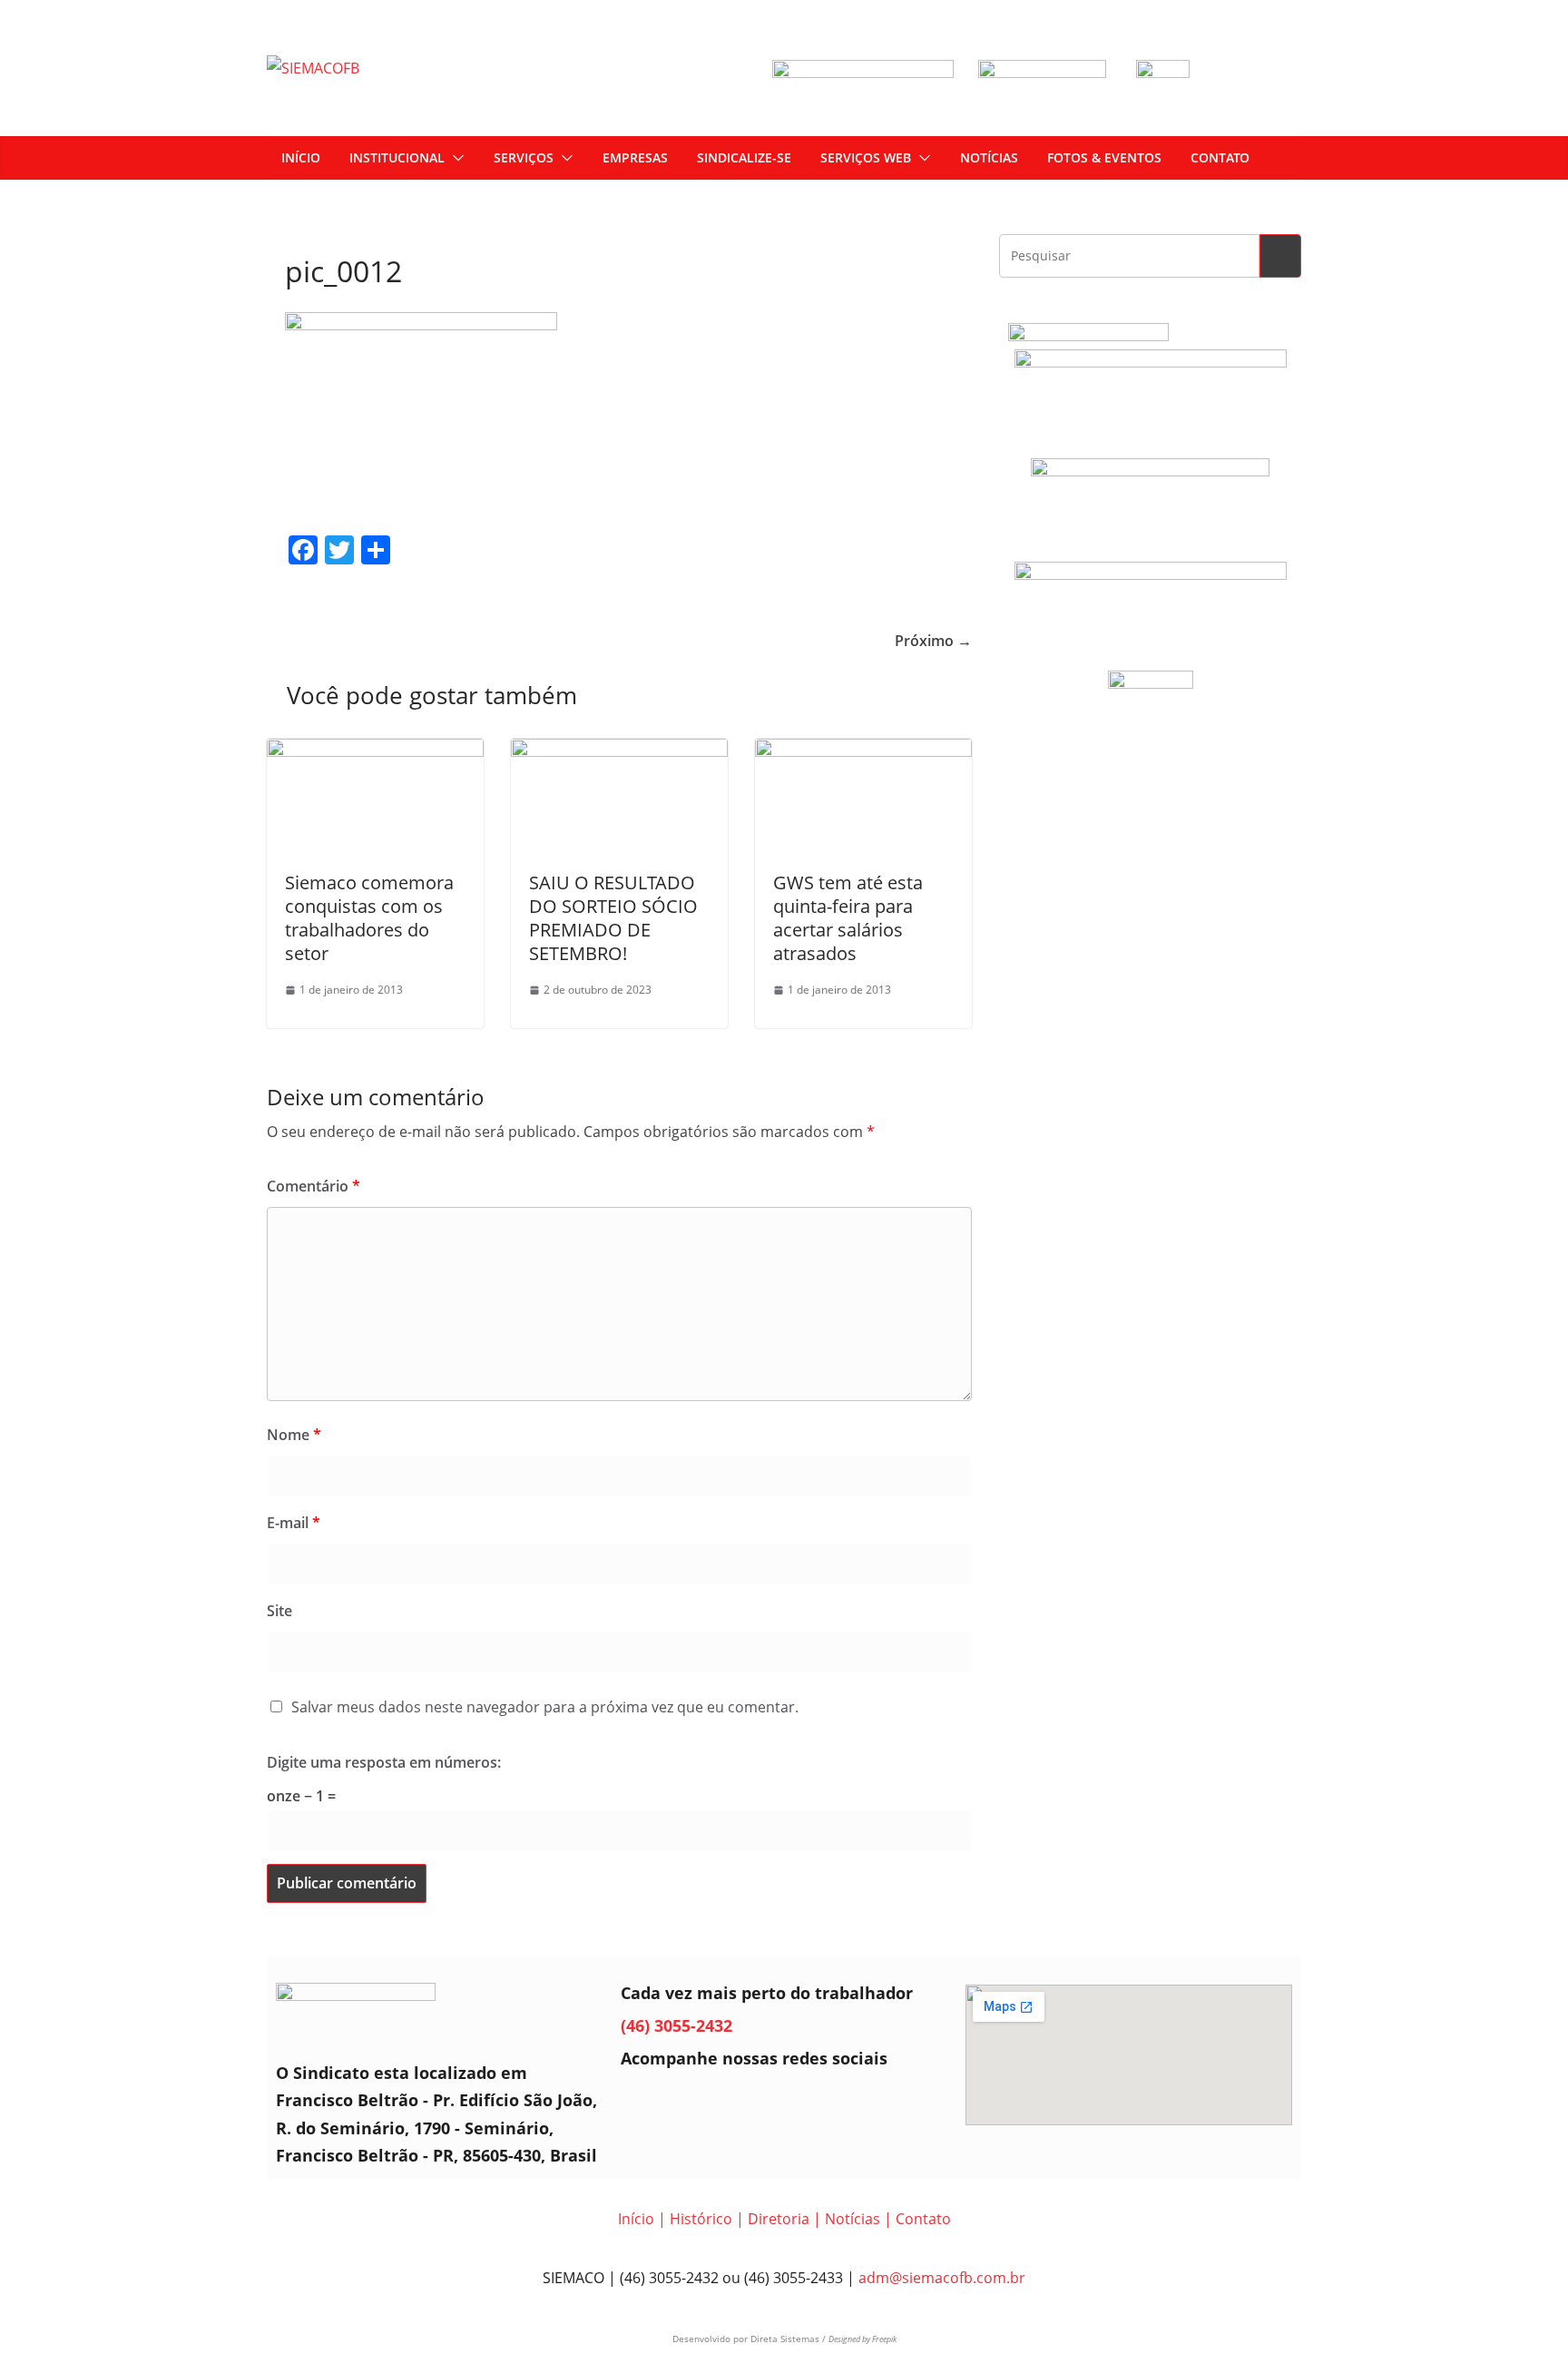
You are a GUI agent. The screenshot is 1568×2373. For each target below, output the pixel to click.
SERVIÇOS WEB (866, 157)
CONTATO (1220, 157)
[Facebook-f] (643, 2103)
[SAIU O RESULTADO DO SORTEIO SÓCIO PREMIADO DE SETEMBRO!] (619, 751)
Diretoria (779, 2219)
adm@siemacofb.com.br (942, 2278)
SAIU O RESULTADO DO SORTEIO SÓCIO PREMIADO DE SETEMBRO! (613, 918)
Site (279, 1611)
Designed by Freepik (862, 2339)
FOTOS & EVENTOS (1104, 157)
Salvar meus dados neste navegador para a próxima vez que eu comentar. (545, 1707)
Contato (923, 2219)
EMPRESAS (635, 157)
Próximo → (933, 641)
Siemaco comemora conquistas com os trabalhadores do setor (369, 918)
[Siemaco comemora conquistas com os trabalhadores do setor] (375, 751)
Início (636, 2219)
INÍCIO (301, 157)
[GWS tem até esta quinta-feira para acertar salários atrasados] (863, 751)
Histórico (701, 2219)
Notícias (853, 2219)
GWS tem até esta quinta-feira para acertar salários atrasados (848, 918)
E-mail (294, 1523)
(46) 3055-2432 (676, 2025)
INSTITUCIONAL (397, 157)
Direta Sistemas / (789, 2339)
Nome (294, 1435)
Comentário (314, 1186)
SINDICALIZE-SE (744, 157)
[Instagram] (694, 2103)
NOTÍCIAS (989, 157)
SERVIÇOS (524, 157)
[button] (455, 158)
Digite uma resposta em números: (384, 1762)
